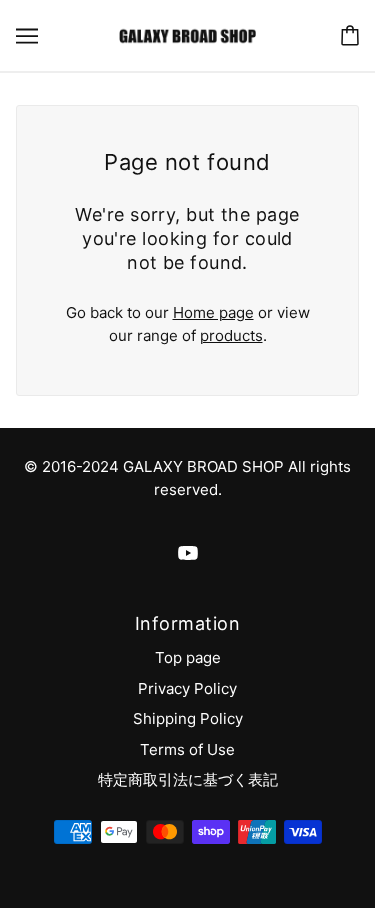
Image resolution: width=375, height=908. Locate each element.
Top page (188, 657)
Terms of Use (187, 749)
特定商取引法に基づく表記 (188, 779)
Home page (213, 312)
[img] (188, 553)
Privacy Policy (187, 688)
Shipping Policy (188, 718)
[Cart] (350, 35)
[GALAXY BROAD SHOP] (187, 34)
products (231, 335)
